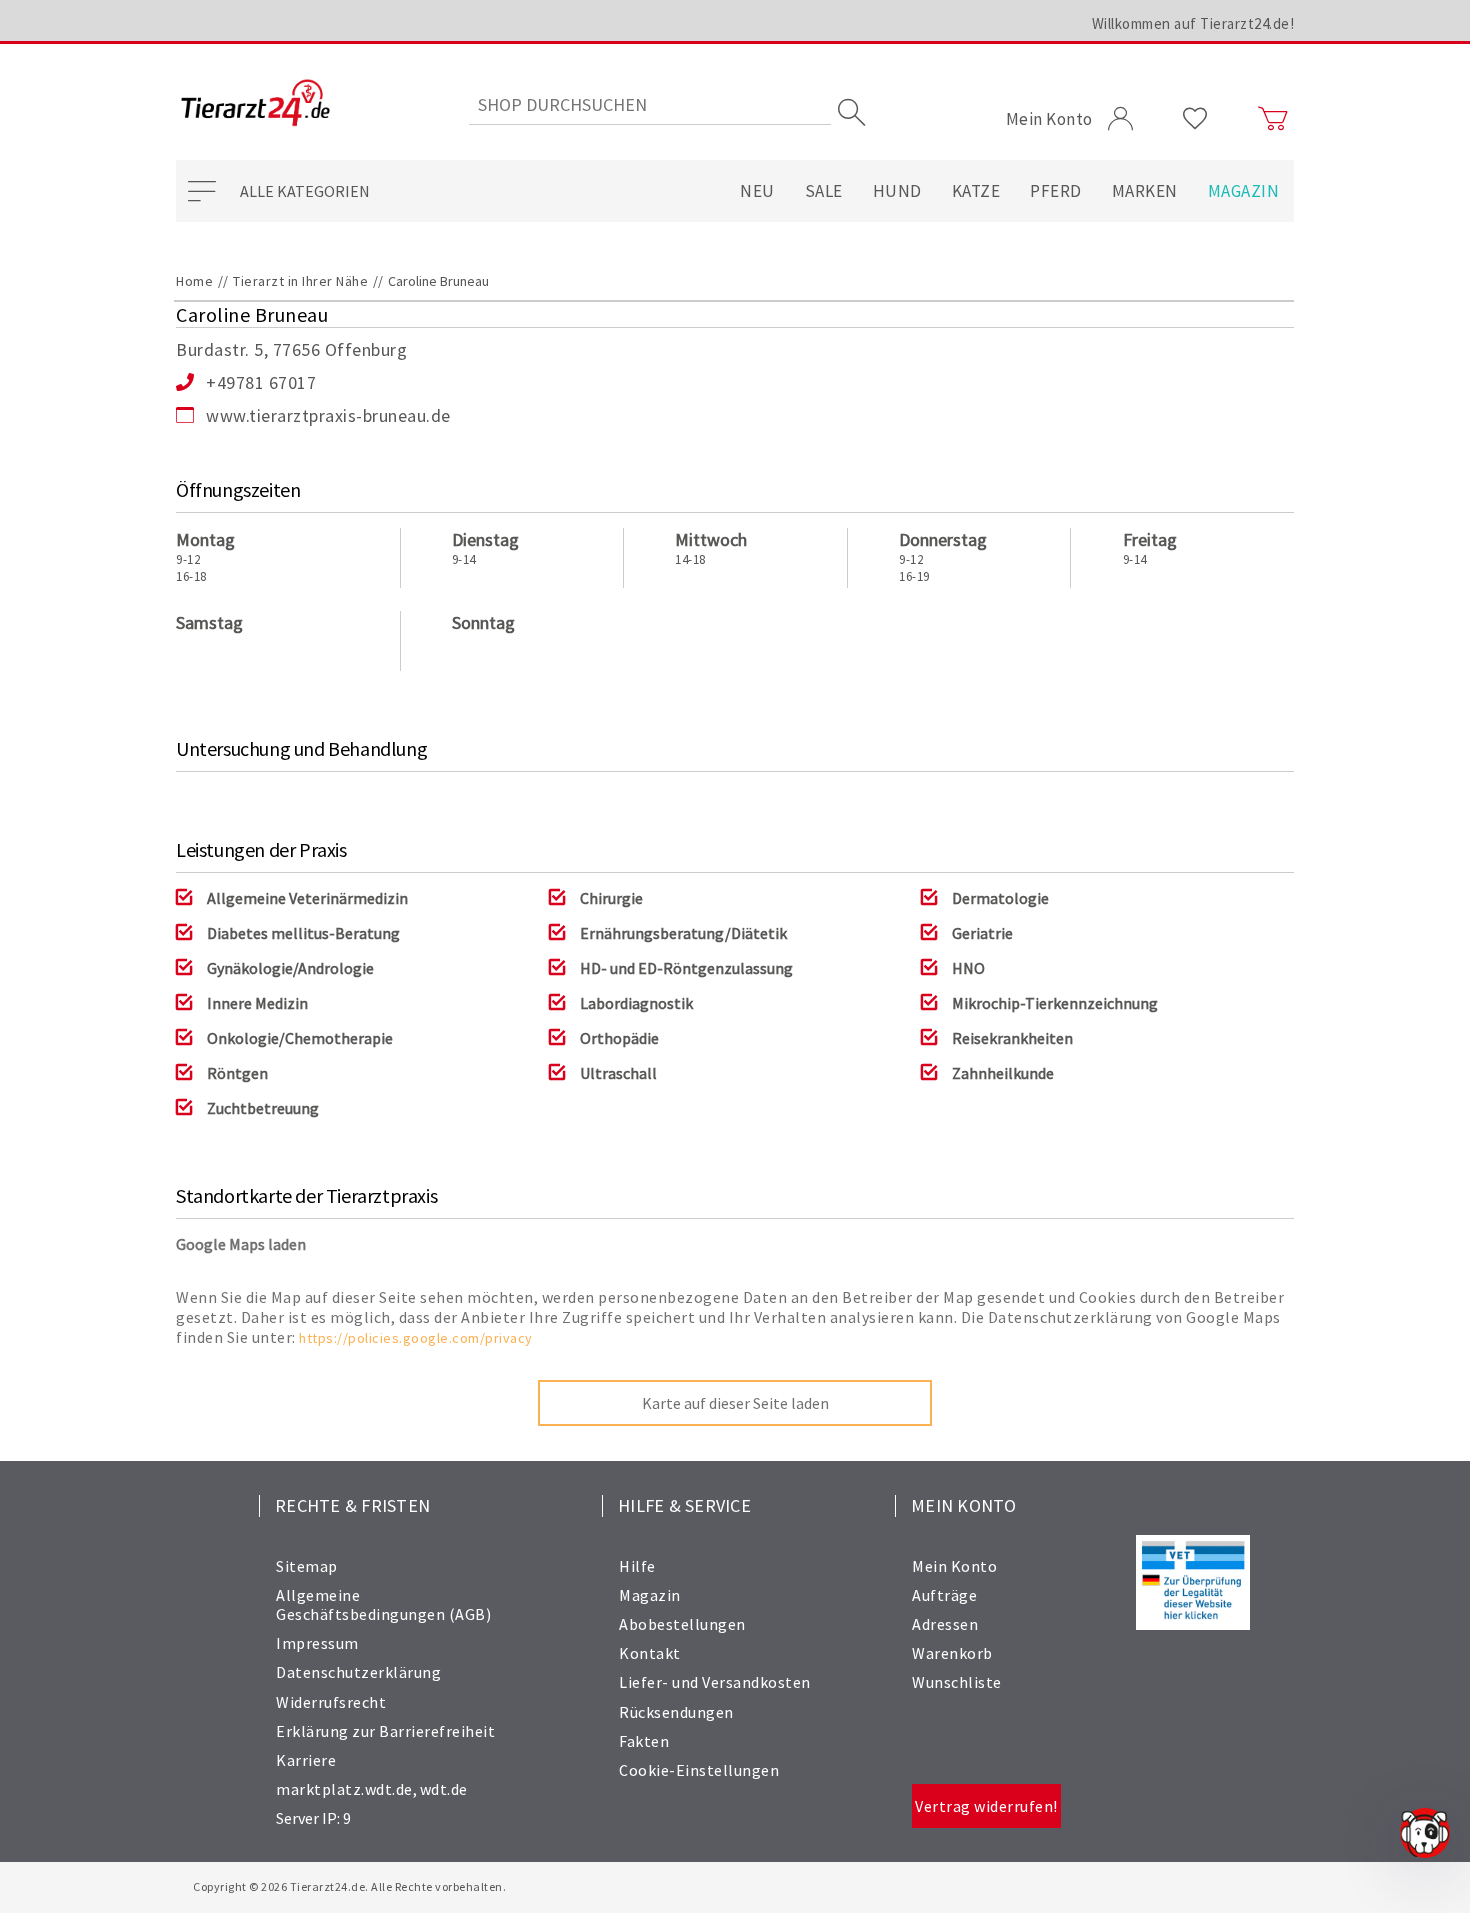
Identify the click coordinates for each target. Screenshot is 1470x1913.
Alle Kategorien (305, 191)
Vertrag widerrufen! (986, 1806)
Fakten (644, 1741)
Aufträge (944, 1595)
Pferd (1056, 191)
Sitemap (307, 1566)
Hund (897, 191)
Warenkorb (952, 1653)
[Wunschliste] (1195, 119)
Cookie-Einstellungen (699, 1770)
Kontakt (650, 1653)
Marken (1145, 191)
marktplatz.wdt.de (344, 1789)
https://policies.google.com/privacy (416, 1338)
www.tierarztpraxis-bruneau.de (328, 415)
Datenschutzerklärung (358, 1672)
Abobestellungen (682, 1624)
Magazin (1244, 191)
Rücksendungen (676, 1712)
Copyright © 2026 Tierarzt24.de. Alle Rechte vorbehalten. (349, 1886)
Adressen (945, 1624)
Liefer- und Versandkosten (715, 1682)
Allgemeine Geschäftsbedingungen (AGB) (383, 1604)
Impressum (317, 1643)
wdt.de (444, 1789)
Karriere (306, 1760)
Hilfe (637, 1566)
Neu (757, 191)
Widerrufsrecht (331, 1702)
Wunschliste (957, 1682)
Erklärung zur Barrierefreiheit (385, 1731)
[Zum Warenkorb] (1273, 119)
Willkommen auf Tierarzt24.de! (1193, 23)
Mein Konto (954, 1566)
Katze (976, 191)
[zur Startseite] (255, 104)
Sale (824, 191)
